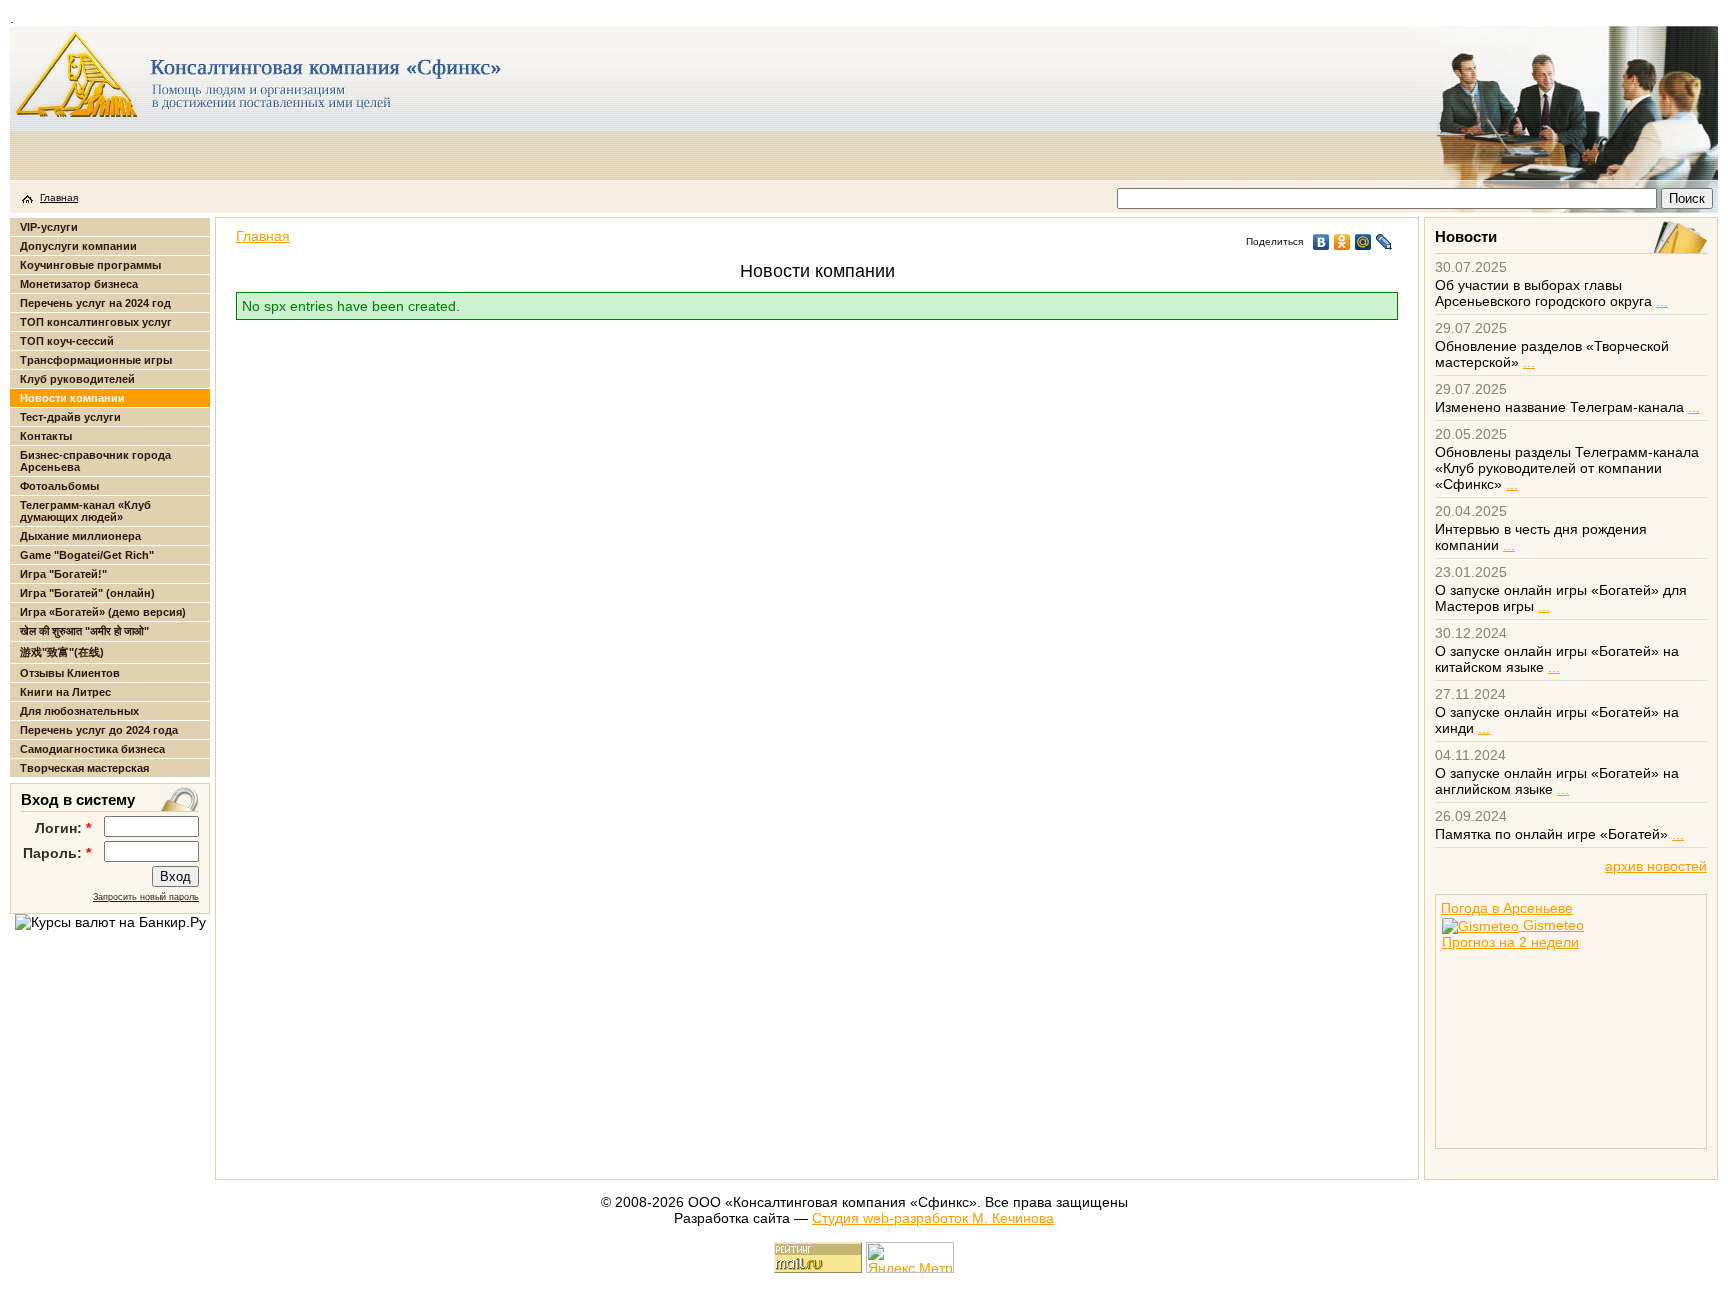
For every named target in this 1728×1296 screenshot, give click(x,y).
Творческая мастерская (84, 768)
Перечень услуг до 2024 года (99, 730)
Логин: (63, 828)
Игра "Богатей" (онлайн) (87, 593)
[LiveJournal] (1384, 242)
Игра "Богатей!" (63, 574)
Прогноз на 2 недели (1510, 942)
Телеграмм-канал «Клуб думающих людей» (85, 511)
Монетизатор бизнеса (79, 284)
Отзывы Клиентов (70, 673)
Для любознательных (79, 711)
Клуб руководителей (77, 379)
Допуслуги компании (78, 246)
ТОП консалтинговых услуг (96, 322)
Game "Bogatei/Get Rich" (87, 555)
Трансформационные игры (96, 360)
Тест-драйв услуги (70, 417)
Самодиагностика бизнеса (92, 749)
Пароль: (57, 853)
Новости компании (72, 398)
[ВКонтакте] (1321, 242)
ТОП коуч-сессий (67, 341)
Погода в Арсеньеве (1507, 908)
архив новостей (1656, 866)
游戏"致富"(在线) (62, 652)
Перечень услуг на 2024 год (95, 303)
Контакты (46, 436)
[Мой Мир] (1363, 242)
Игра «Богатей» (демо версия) (103, 612)
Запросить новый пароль (146, 897)
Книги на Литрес (65, 692)
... (1662, 301)
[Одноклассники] (1342, 242)
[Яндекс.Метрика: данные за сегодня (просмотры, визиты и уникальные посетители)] (910, 1257)
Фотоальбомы (59, 486)
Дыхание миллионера (80, 536)
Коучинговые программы (90, 265)
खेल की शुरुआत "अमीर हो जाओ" (84, 631)
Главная (59, 197)
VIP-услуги (49, 227)
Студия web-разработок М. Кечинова (933, 1218)
